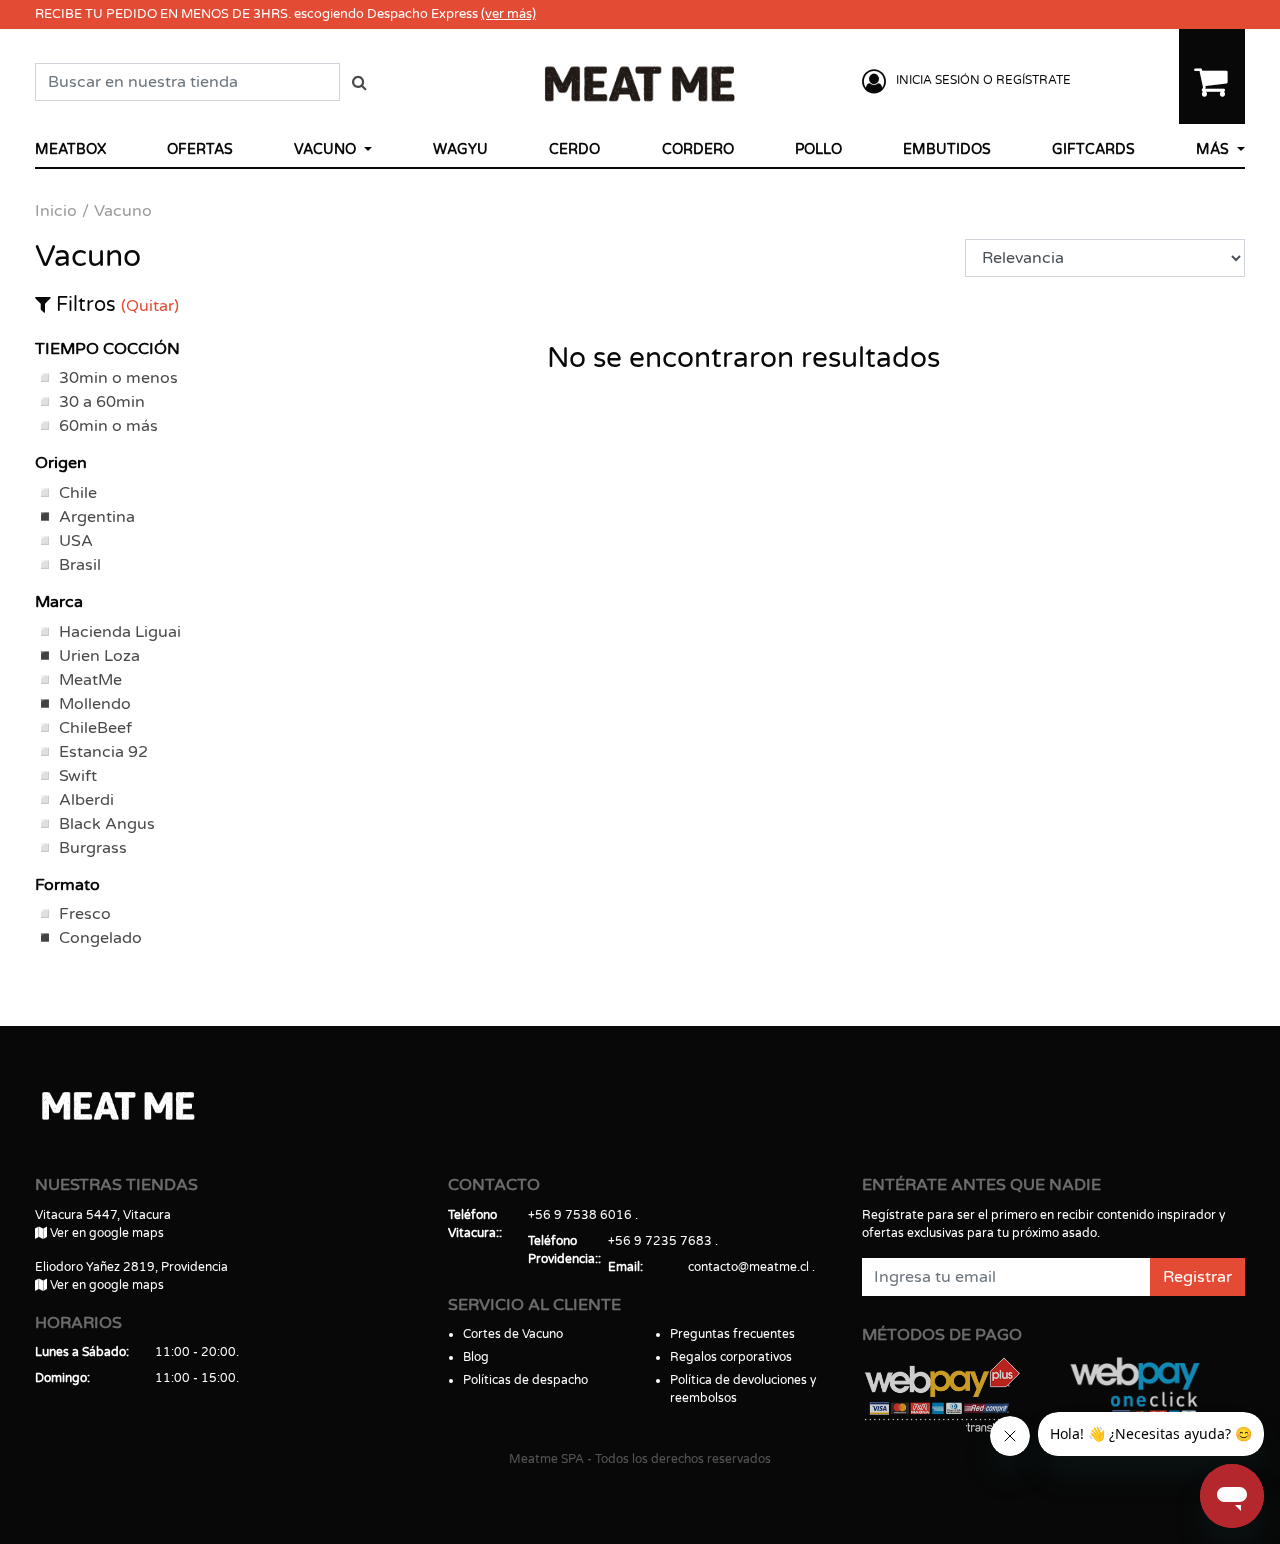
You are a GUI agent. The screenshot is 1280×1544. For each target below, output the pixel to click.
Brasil (80, 565)
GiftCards (1093, 149)
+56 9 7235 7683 (660, 1241)
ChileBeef (95, 728)
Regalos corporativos (731, 1357)
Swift (78, 776)
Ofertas (200, 149)
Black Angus (107, 824)
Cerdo (574, 149)
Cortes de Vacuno (513, 1334)
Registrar (1197, 1277)
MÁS (1214, 149)
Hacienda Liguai (120, 632)
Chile (78, 493)
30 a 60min (102, 402)
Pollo (818, 149)
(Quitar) (150, 306)
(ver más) (508, 14)
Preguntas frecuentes (732, 1334)
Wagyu (460, 149)
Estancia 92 (103, 752)
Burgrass (93, 848)
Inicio (56, 211)
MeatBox (70, 149)
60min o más (108, 426)
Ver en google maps (105, 1233)
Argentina (97, 517)
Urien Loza (99, 656)
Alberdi (86, 800)
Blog (476, 1357)
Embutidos (947, 149)
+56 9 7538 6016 (580, 1215)
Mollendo (95, 704)
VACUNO (327, 149)
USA (76, 541)
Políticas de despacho (525, 1380)
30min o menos (118, 378)
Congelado (100, 938)
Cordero (698, 149)
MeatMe (90, 680)
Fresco (85, 914)
